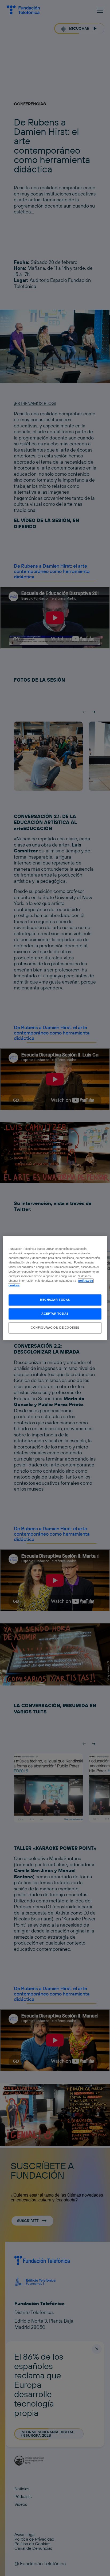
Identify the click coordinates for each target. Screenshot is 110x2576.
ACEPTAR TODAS (55, 1314)
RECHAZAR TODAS (55, 1300)
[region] (55, 1288)
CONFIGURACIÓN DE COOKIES (55, 1328)
